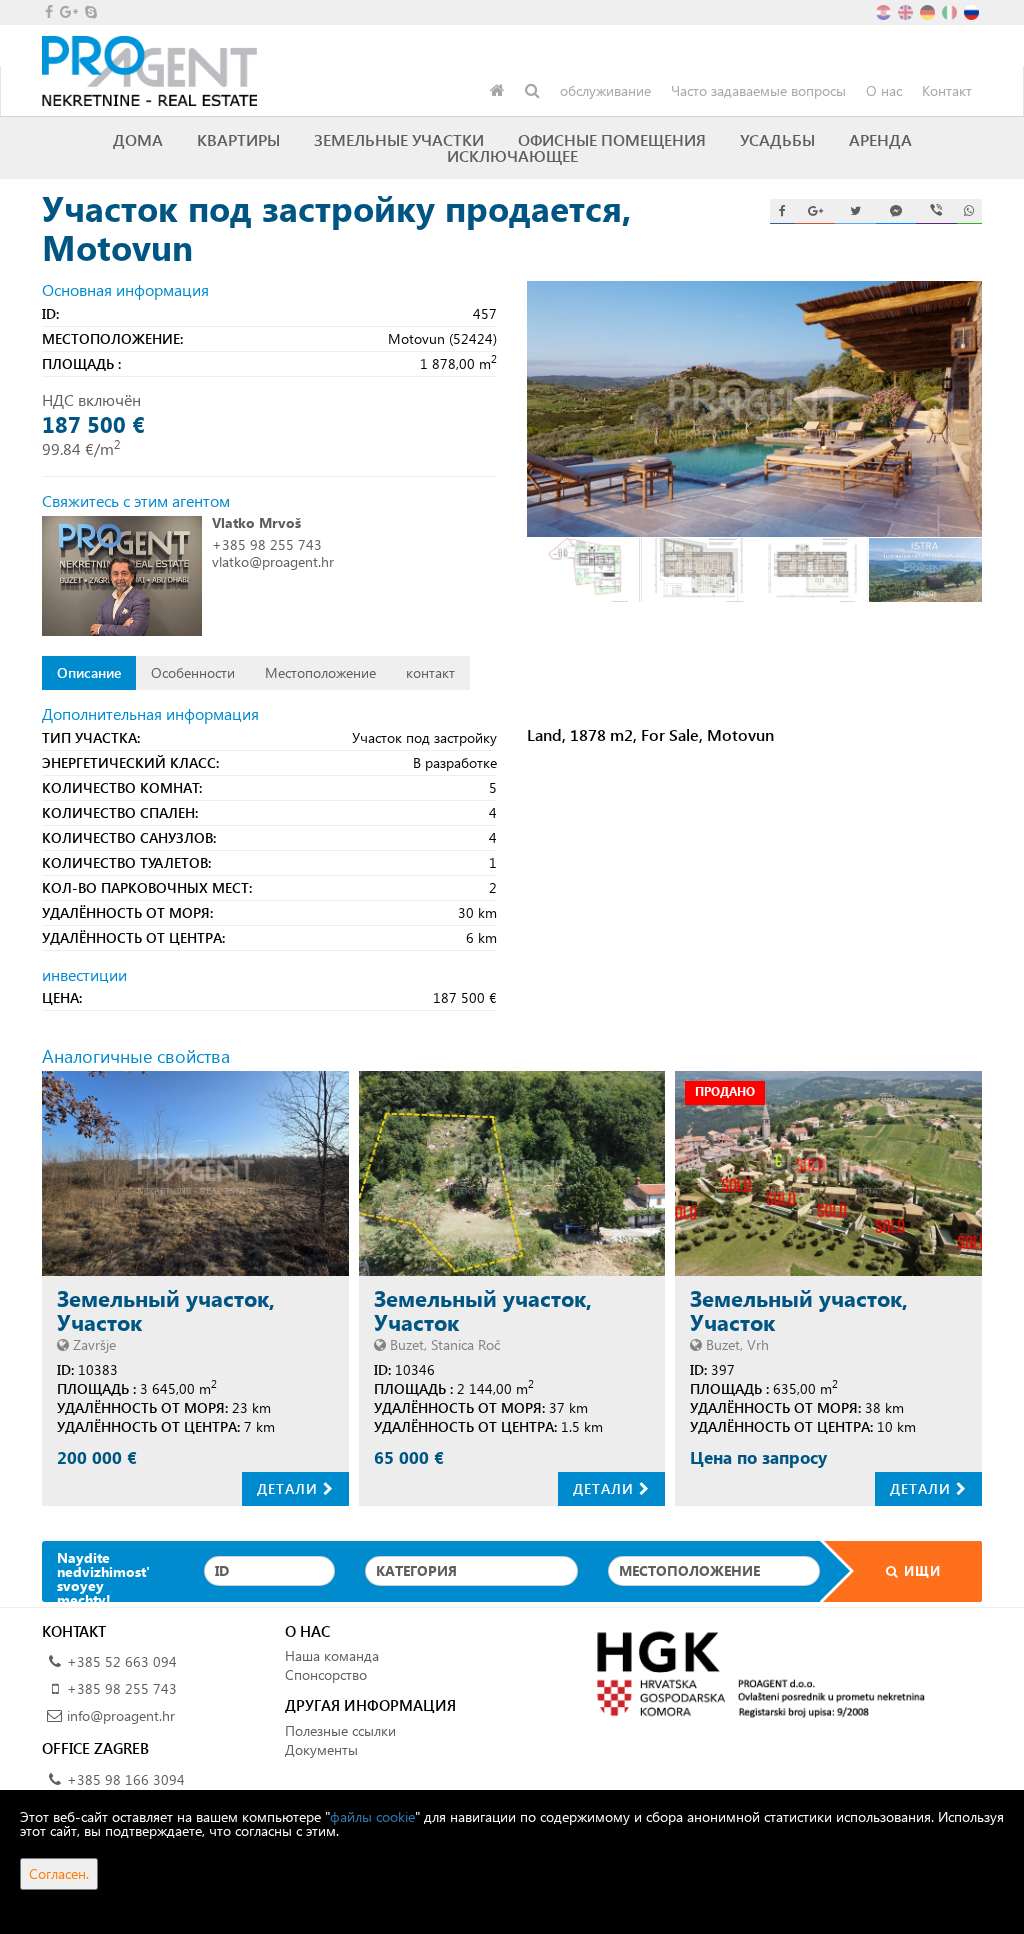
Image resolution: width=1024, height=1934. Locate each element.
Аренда (880, 139)
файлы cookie (372, 1816)
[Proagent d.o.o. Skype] (89, 11)
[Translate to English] (907, 10)
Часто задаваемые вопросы (758, 90)
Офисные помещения (612, 139)
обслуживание (605, 90)
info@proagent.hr (121, 1715)
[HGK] (754, 1673)
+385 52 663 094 (122, 1661)
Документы (321, 1749)
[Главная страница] (497, 91)
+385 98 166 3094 (126, 1779)
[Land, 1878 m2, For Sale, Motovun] (754, 409)
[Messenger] (896, 211)
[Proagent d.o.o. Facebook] (47, 11)
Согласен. (59, 1873)
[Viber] (936, 211)
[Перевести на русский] (973, 10)
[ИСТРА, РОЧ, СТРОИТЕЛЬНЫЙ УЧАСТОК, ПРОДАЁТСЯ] (512, 1173)
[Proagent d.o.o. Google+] (67, 11)
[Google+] (815, 211)
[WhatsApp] (969, 211)
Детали (290, 1488)
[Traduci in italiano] (951, 10)
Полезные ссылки (340, 1730)
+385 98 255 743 (267, 544)
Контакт (947, 90)
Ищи (920, 1570)
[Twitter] (855, 211)
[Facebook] (782, 211)
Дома (138, 139)
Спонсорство (326, 1674)
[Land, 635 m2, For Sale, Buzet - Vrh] (828, 1173)
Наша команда (332, 1655)
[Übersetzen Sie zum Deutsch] (929, 10)
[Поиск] (532, 91)
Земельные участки (399, 139)
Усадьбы (777, 139)
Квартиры (238, 139)
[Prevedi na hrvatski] (885, 10)
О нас (884, 90)
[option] (584, 569)
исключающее (512, 155)
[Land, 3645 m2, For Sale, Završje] (195, 1173)
